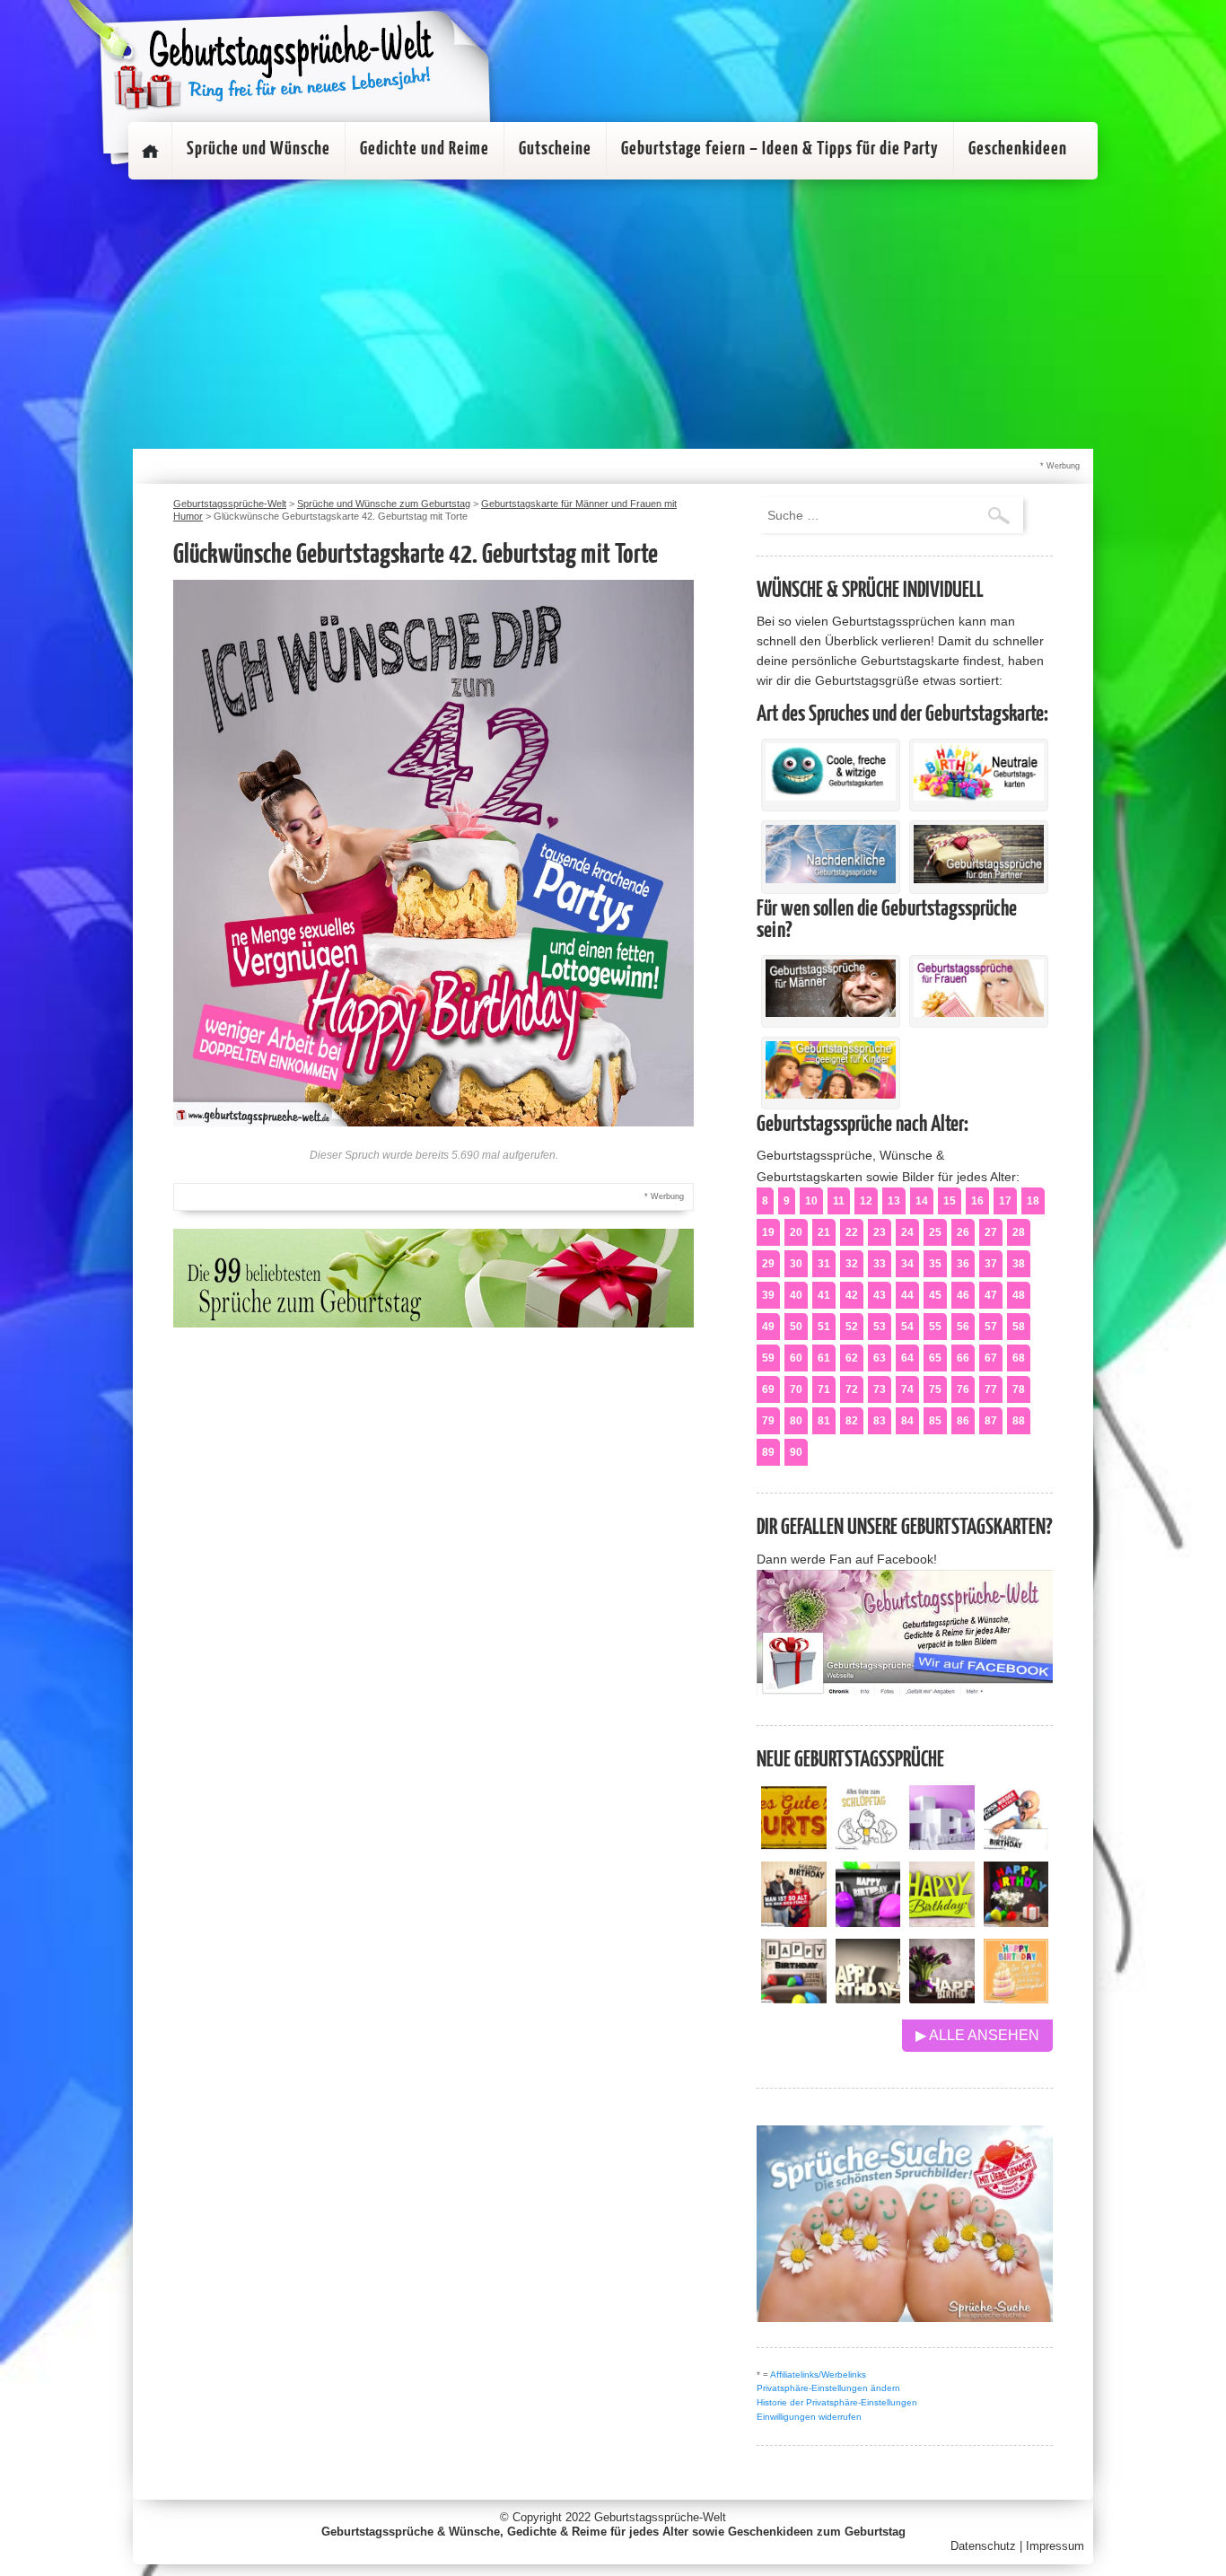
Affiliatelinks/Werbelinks (818, 2374)
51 (824, 1327)
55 (935, 1327)
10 (811, 1201)
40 (796, 1295)
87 (991, 1421)
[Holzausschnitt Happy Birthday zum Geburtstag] (942, 1922)
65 (935, 1358)
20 (796, 1232)
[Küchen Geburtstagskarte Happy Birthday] (868, 1922)
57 (991, 1327)
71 (824, 1389)
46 (963, 1295)
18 (1033, 1201)
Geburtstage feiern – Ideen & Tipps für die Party (780, 149)
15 (950, 1201)
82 (852, 1421)
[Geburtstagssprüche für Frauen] (979, 1012)
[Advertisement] (613, 314)
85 (935, 1421)
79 (768, 1421)
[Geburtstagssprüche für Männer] (831, 1012)
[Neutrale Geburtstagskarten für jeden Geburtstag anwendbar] (979, 796)
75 (935, 1389)
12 (866, 1201)
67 (991, 1358)
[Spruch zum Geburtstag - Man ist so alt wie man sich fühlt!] (794, 1922)
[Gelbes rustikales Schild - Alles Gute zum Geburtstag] (794, 1845)
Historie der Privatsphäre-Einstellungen (837, 2402)
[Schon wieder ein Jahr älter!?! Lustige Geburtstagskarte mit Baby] (1016, 1845)
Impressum (1055, 2546)
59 (768, 1358)
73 (880, 1389)
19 (768, 1232)
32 (852, 1264)
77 (991, 1389)
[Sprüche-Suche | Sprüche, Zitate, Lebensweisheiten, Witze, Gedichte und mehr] (905, 2317)
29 (768, 1264)
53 (880, 1327)
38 (1019, 1264)
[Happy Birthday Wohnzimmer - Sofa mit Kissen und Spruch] (794, 1998)
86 (963, 1421)
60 (796, 1358)
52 (852, 1327)
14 (922, 1201)
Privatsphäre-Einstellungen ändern (828, 2388)
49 (768, 1327)
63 (880, 1358)
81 (824, 1421)
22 (852, 1232)
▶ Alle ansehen (977, 2035)
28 (1019, 1232)
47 (991, 1295)
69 (768, 1389)
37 (991, 1264)
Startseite (150, 151)
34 (907, 1264)
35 (935, 1264)
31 (824, 1264)
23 (880, 1232)
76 (963, 1389)
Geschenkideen (1018, 149)
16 (977, 1201)
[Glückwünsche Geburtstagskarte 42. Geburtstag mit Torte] (433, 1122)
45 (935, 1295)
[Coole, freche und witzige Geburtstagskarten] (831, 796)
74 (907, 1389)
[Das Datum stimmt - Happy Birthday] (1016, 1998)
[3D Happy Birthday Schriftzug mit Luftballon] (942, 1845)
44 (907, 1295)
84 (907, 1421)
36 (963, 1264)
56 (963, 1327)
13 (894, 1201)
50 (796, 1327)
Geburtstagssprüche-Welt (660, 2517)
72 (852, 1389)
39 (768, 1295)
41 (824, 1295)
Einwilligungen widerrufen (809, 2417)
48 (1019, 1295)
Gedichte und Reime (425, 149)
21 (824, 1232)
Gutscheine (555, 149)
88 (1019, 1421)
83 (880, 1421)
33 (880, 1264)
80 (796, 1421)
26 (963, 1232)
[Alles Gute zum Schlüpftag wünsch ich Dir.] (868, 1845)
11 (839, 1201)
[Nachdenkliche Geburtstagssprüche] (831, 879)
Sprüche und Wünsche (258, 149)
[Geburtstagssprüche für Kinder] (831, 1094)
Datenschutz (983, 2546)
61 (824, 1358)
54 (907, 1327)
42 (852, 1295)
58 (1019, 1327)
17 (1005, 1201)
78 (1019, 1389)
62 (852, 1358)
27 (991, 1232)
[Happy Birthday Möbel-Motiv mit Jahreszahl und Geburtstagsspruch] (868, 1998)
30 (796, 1264)
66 (963, 1358)
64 (907, 1358)
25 (935, 1232)
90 (796, 1452)
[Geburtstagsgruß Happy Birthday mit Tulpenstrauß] (942, 1998)
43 (880, 1295)
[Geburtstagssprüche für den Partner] (979, 879)
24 (907, 1232)
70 (796, 1389)
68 (1019, 1358)
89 (768, 1452)
